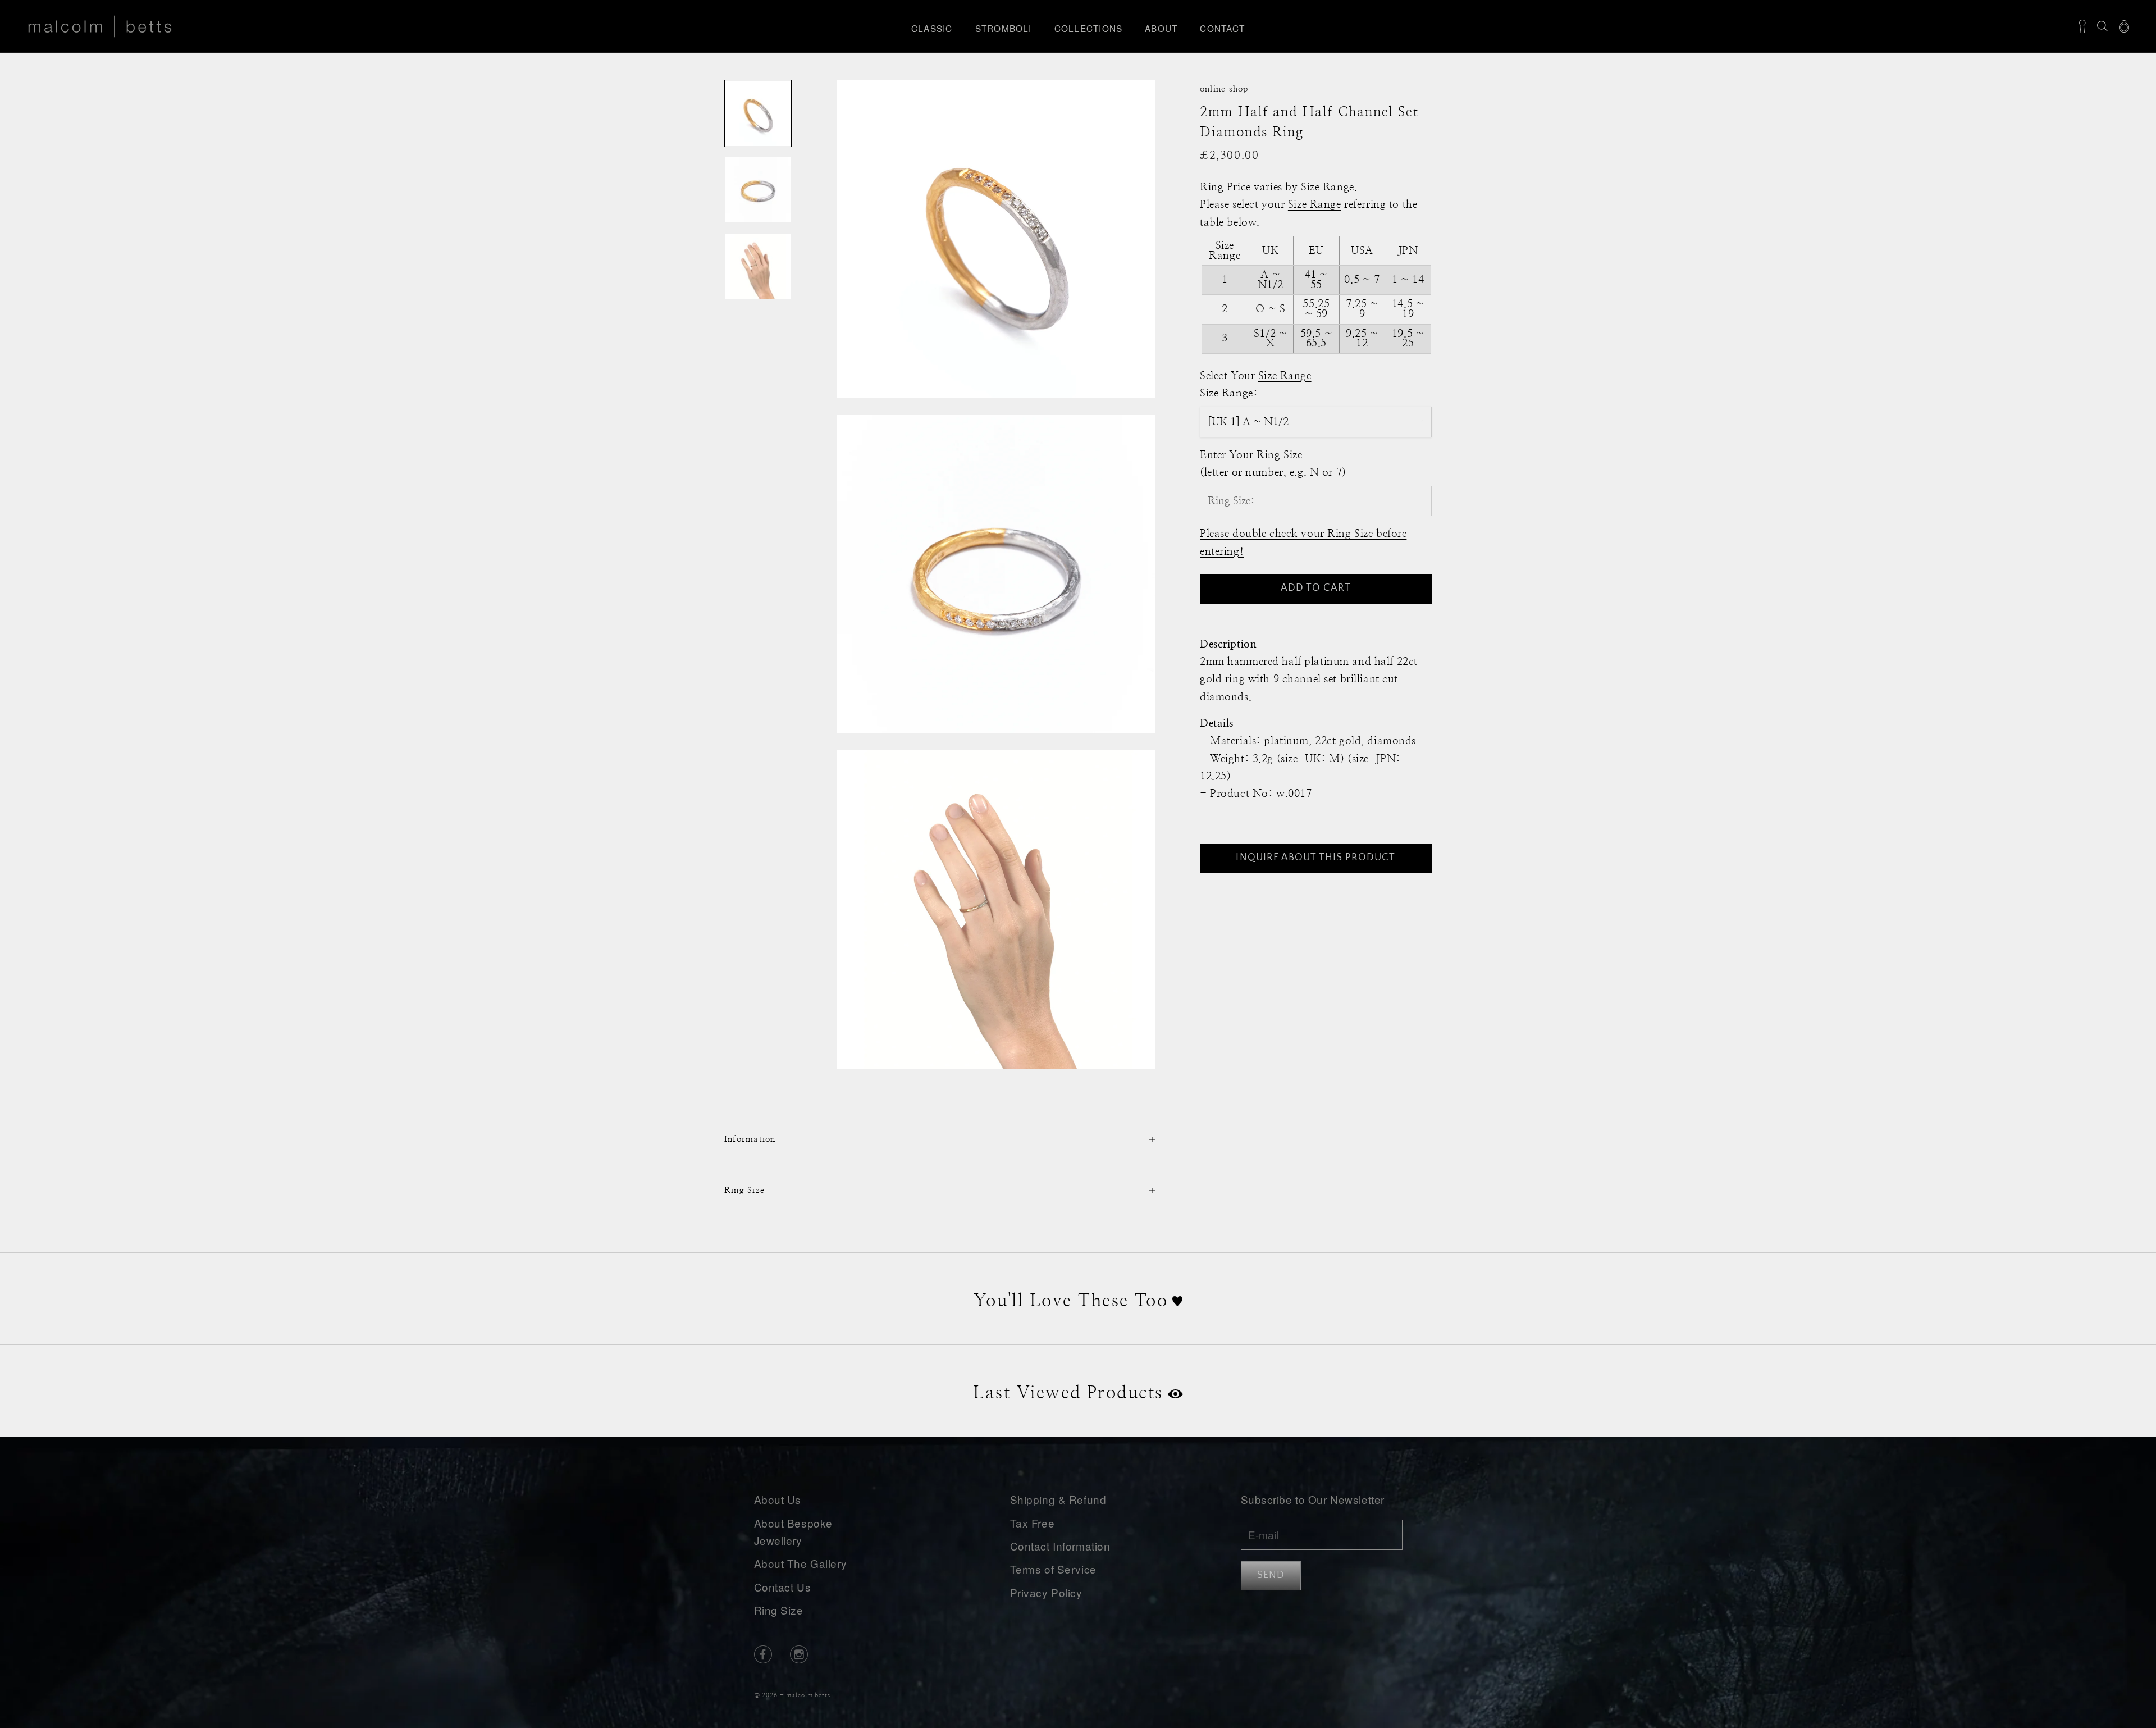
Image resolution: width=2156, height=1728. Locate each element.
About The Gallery (801, 1563)
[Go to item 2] (758, 190)
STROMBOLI (1004, 28)
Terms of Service (1053, 1569)
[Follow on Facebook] (763, 1654)
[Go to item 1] (758, 113)
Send (1271, 1575)
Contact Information (1060, 1546)
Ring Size (779, 1610)
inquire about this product (1315, 857)
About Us (778, 1499)
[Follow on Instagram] (799, 1654)
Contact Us (783, 1587)
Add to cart (1316, 588)
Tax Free (1033, 1523)
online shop (1224, 89)
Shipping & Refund (1058, 1499)
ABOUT (1161, 28)
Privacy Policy (1046, 1592)
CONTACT (1222, 28)
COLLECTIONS (1089, 28)
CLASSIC (932, 28)
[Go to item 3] (758, 266)
